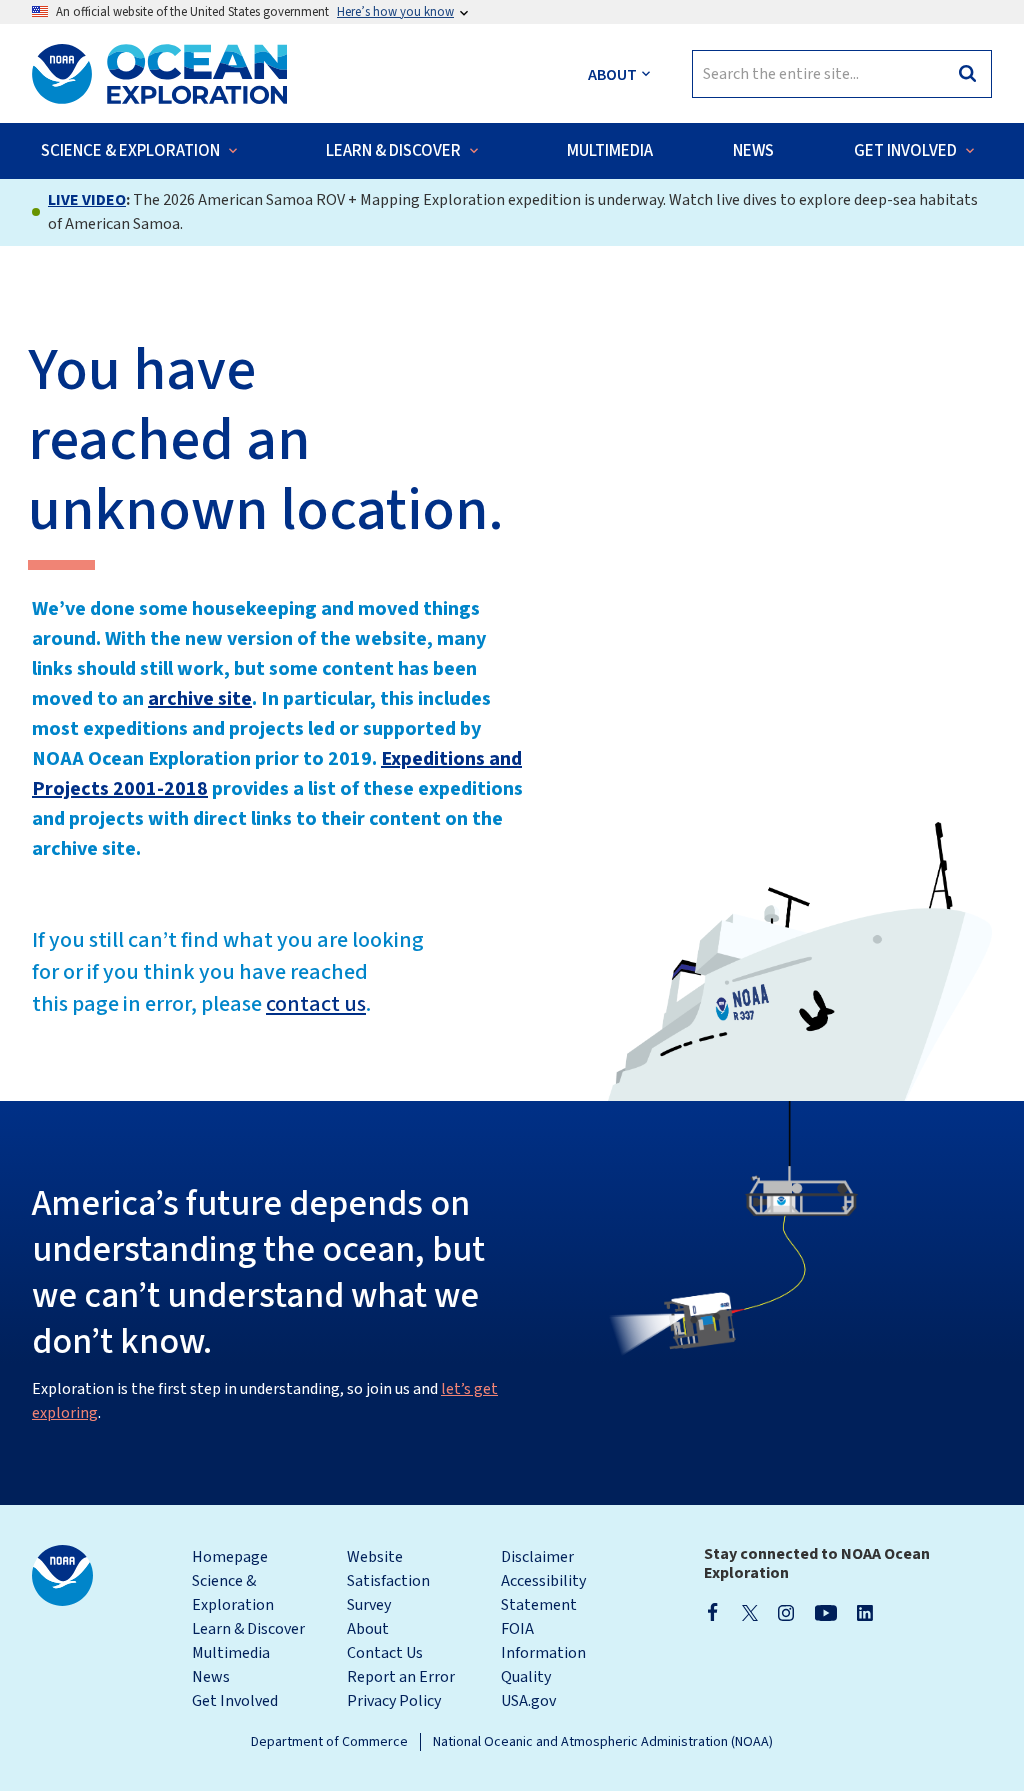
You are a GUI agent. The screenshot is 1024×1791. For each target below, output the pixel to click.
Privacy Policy (394, 1701)
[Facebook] (713, 1612)
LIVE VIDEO (87, 200)
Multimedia (231, 1653)
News (211, 1677)
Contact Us (385, 1653)
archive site (200, 699)
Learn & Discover (248, 1629)
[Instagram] (786, 1612)
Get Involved (235, 1701)
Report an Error (401, 1677)
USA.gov (528, 1701)
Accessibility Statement (543, 1593)
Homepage (230, 1557)
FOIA (517, 1629)
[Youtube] (825, 1612)
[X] (750, 1612)
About (368, 1629)
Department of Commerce (329, 1742)
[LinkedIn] (865, 1612)
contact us (316, 1004)
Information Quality (543, 1665)
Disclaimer (537, 1557)
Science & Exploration (233, 1593)
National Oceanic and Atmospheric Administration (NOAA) (603, 1742)
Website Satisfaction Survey (388, 1581)
